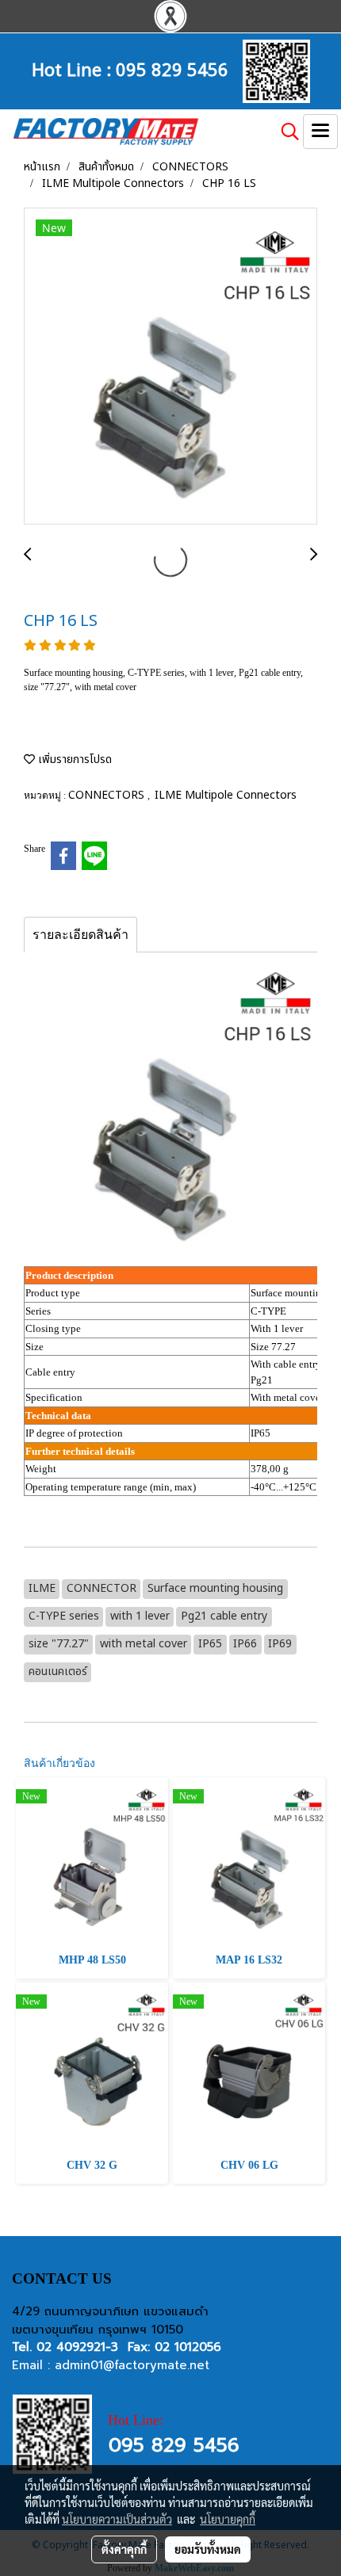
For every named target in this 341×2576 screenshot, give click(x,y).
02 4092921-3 (77, 2347)
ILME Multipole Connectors (226, 795)
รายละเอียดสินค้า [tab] (80, 935)
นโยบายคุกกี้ (228, 2519)
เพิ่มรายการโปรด (73, 759)
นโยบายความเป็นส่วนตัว (117, 2519)
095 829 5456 (172, 68)
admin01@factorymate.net (132, 2365)
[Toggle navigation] (320, 132)
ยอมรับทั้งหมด (208, 2549)
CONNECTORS (108, 795)
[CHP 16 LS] (170, 367)
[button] (285, 132)
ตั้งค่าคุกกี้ (124, 2549)
